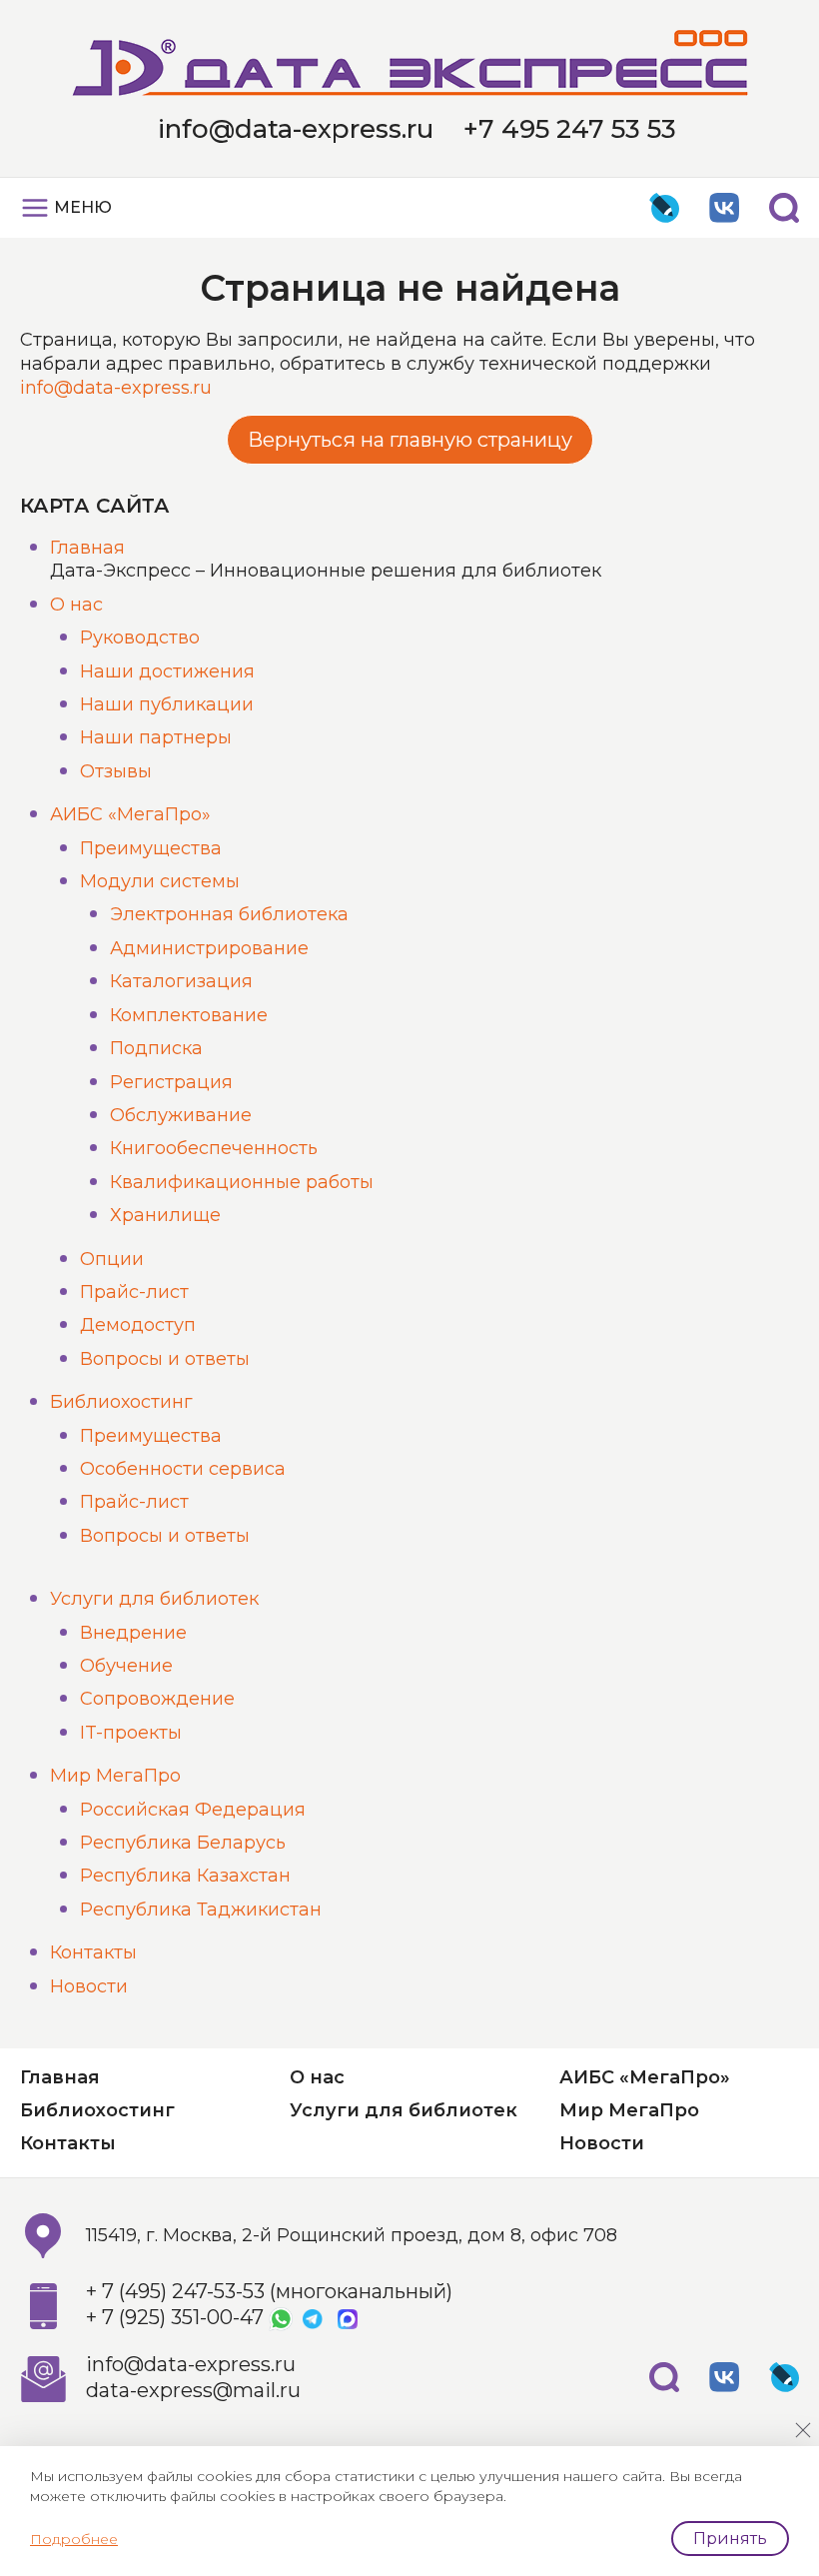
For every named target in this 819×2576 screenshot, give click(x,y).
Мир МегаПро (115, 1776)
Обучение (126, 1666)
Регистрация (171, 1082)
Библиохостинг (121, 1402)
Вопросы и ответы (165, 1359)
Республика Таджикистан (201, 1910)
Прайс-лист (134, 1292)
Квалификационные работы (242, 1182)
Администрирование (209, 948)
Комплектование (189, 1015)
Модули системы (160, 881)
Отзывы (116, 771)
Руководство (140, 638)
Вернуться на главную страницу (410, 440)
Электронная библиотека (229, 914)
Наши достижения (167, 671)
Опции (112, 1259)
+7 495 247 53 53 (570, 129)
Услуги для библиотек (154, 1599)
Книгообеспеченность (214, 1148)
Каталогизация (181, 981)
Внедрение (133, 1633)
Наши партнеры (156, 737)
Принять (730, 2539)
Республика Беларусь (183, 1843)
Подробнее (74, 2539)
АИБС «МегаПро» (130, 814)
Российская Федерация (193, 1810)
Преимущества (151, 848)
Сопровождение (157, 1699)
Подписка (156, 1048)
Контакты (93, 1952)
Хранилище (165, 1215)
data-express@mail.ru (193, 2390)
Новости (89, 1986)
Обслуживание (181, 1115)
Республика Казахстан (185, 1876)
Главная (87, 548)
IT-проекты (131, 1733)
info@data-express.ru (296, 129)
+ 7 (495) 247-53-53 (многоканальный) (269, 2291)
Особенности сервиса (183, 1469)
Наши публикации (167, 704)
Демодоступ (138, 1325)
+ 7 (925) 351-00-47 (175, 2317)
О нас (76, 605)
